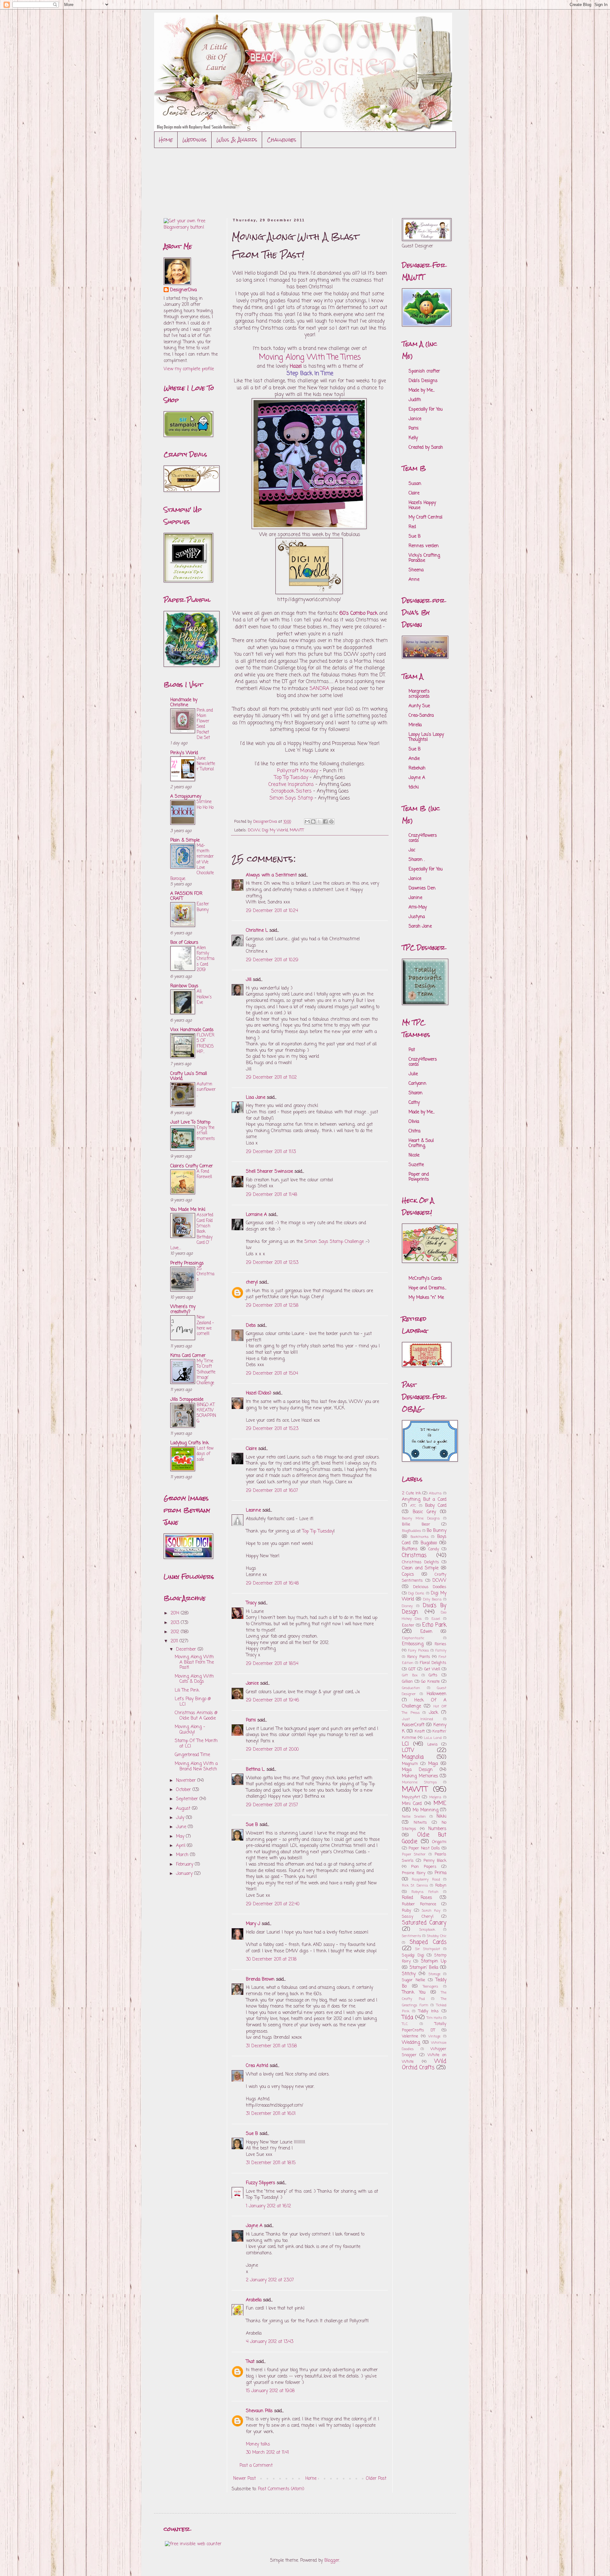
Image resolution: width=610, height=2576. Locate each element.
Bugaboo (429, 1543)
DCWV (254, 830)
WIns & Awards (237, 140)
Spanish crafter (424, 371)
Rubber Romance (419, 1904)
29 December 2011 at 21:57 (272, 1805)
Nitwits (420, 1823)
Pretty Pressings (187, 1263)
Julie (413, 1074)
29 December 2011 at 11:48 (271, 1195)
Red (412, 527)
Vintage (434, 2036)
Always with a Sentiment (271, 875)
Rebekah (417, 768)
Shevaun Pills (259, 2411)
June (182, 1827)
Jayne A (254, 2226)
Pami (251, 1720)
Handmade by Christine (184, 703)
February (185, 1865)
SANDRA (319, 689)
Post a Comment (256, 2466)
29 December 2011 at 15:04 (272, 1374)
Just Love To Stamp (190, 1122)
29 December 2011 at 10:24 (272, 911)
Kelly (413, 438)
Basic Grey (424, 1512)
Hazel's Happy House (422, 505)
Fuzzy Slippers (261, 2183)
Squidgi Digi (413, 1955)
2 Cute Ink (411, 1493)
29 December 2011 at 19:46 (272, 1700)
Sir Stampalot (427, 1949)
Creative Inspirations (291, 785)
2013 (176, 1623)
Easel (436, 1619)
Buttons (410, 1549)
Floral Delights (433, 1663)
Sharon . (417, 860)
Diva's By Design (424, 1609)
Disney (407, 1606)
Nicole (414, 1155)
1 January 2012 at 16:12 (268, 2206)
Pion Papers (424, 1867)
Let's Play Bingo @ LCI (193, 1702)
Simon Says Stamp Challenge (334, 1242)
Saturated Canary (424, 1923)
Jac (412, 850)
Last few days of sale (205, 1454)
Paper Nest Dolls (424, 1848)
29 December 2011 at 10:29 (272, 960)
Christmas (414, 1556)
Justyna (417, 917)
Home (166, 140)
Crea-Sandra (421, 716)
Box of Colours (184, 943)
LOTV (408, 1751)
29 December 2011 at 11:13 (271, 1152)
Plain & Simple (185, 840)
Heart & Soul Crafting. (421, 1143)
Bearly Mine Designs (421, 1518)
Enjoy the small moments (206, 1133)
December (187, 1650)
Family (441, 1650)
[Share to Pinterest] (331, 822)
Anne (414, 580)
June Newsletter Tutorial (206, 764)
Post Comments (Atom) (281, 2489)
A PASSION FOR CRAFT (186, 896)
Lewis (433, 1744)
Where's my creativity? (183, 1309)
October (184, 1790)
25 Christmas (206, 1274)
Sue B (253, 1825)
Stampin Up (434, 1961)
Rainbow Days (184, 986)
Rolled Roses (417, 1898)
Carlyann (417, 1084)
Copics (408, 1575)
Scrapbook (427, 1930)
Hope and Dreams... (427, 1288)
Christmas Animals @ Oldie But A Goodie (196, 1716)
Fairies (441, 1644)
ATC (413, 1506)
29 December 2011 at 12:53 (272, 1263)
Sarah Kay (431, 1911)
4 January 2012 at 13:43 (270, 2342)
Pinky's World (184, 753)
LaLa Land (433, 1738)
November (187, 1781)
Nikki (441, 1817)
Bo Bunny (437, 1531)
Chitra (414, 1131)
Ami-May (418, 907)
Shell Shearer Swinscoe (269, 1172)
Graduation (411, 1688)
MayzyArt (411, 1797)
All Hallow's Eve (204, 997)
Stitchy (409, 1974)
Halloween (437, 1694)
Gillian (407, 1682)
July (181, 1818)
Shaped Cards (428, 1942)
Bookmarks (420, 1537)
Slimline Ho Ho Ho (205, 805)
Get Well (432, 1669)
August (184, 1809)
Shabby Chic (437, 1936)
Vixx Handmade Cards (192, 1030)
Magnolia (413, 1757)
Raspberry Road (426, 1879)
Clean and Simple (420, 1568)
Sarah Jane (420, 926)
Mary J (253, 1924)
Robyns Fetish (425, 1892)
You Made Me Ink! (188, 1210)
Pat (412, 1050)
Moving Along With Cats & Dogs (194, 1679)
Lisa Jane (256, 1098)
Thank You (414, 1992)
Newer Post (244, 2479)
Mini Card (412, 1804)
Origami (439, 1842)
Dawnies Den (422, 888)
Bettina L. (255, 1770)
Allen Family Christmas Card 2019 (206, 959)
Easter (408, 1625)
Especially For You (426, 409)
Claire (251, 1449)
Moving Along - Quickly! (190, 1730)
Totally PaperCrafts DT (424, 2027)
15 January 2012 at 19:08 (270, 2391)
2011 (175, 1641)
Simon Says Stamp (291, 798)
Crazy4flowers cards (423, 838)
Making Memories (420, 1776)
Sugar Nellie (413, 1980)
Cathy (414, 1103)
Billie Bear (416, 1524)
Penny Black (435, 1861)
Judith (415, 400)
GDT (412, 1669)
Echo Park (434, 1625)
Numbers (437, 1829)
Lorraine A (256, 1215)
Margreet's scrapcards (419, 694)
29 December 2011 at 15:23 (272, 1429)
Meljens (435, 1797)
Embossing (413, 1644)
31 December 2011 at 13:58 (271, 2046)
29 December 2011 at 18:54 (272, 1664)
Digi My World (275, 830)
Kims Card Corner (188, 1356)
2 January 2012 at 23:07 (270, 2280)
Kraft (420, 1731)
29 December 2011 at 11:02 (271, 1078)
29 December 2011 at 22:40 (273, 1904)
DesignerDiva (183, 290)
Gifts (433, 1675)
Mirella (415, 725)
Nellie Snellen (414, 1817)
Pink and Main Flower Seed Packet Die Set (205, 724)
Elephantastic (413, 1638)
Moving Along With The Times (310, 357)
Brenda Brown (260, 1979)
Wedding (411, 2043)
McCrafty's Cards (425, 1279)
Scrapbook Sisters (291, 791)
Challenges (282, 140)
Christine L (257, 931)
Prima (441, 1873)
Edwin (426, 1632)
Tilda (407, 2018)
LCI (405, 1744)
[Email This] (307, 822)
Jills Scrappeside (187, 1400)
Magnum (410, 1764)
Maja (433, 1764)
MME (440, 1804)
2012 (176, 1632)
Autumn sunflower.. (206, 1090)
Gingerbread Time (192, 1755)
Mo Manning (425, 1810)
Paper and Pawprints (419, 1177)
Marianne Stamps (419, 1782)
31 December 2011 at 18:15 (271, 2163)
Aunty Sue (419, 706)
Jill (249, 980)
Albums (435, 1493)
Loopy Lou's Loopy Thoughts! (426, 737)
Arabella (254, 2300)
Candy (434, 1549)
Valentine (410, 2036)
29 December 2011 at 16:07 (272, 1491)
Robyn (441, 1885)
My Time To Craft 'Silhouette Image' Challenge (206, 1372)
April (181, 1846)
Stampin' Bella (424, 1968)
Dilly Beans (432, 1599)
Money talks (258, 2444)
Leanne (253, 1510)
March (183, 1855)
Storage (434, 1974)
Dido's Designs (423, 381)
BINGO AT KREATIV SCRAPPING (206, 1413)
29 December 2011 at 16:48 (272, 1583)
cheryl (252, 1282)
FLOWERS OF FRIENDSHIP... (206, 1043)
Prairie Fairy (414, 1873)
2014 (176, 1613)
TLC (405, 2024)
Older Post (376, 2479)
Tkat (250, 2362)
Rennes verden (424, 546)
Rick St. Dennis (415, 1885)
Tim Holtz (434, 2018)
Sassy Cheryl (418, 1917)
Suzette (416, 1165)
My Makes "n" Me (426, 1298)
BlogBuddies (411, 1531)
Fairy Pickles (419, 1650)
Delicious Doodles (430, 1587)
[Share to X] (319, 822)
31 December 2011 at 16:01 (271, 2114)
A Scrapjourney (186, 797)
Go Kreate (430, 1682)
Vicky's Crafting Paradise (424, 558)
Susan (415, 484)
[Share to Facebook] (325, 822)
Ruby (407, 1911)
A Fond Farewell (204, 1174)
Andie (414, 759)
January (185, 1874)
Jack (434, 1713)
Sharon (416, 1093)
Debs (251, 1326)
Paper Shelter (414, 1854)
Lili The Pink (187, 1690)
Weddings (195, 140)
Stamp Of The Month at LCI (196, 1744)
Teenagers (430, 1986)
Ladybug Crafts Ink (190, 1443)
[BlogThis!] (313, 822)
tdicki (414, 787)
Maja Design (417, 1770)
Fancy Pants (419, 1657)
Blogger (332, 2561)
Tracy (251, 1603)
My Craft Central (425, 517)
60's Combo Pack (359, 613)
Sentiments (411, 1936)
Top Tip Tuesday (291, 778)
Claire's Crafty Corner (192, 1166)
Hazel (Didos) (259, 1393)
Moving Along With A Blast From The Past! (194, 1663)
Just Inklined (417, 1719)
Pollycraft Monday (298, 771)
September (188, 1799)
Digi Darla (416, 1593)
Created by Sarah (426, 448)
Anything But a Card (424, 1500)
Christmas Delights (420, 1562)
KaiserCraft (413, 1725)
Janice (252, 1684)
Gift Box (410, 1675)
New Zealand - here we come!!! (205, 1325)
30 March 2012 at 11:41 (267, 2453)
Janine (415, 898)
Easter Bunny (203, 907)
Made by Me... (422, 390)
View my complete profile (189, 369)
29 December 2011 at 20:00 (272, 1750)
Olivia (414, 1122)
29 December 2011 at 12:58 (272, 1306)
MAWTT (297, 830)
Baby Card (436, 1506)
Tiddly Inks (429, 2011)
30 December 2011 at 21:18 (271, 1959)
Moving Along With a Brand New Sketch (196, 1767)
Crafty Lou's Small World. (189, 1076)
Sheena (416, 570)
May (181, 1837)
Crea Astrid (257, 2066)
